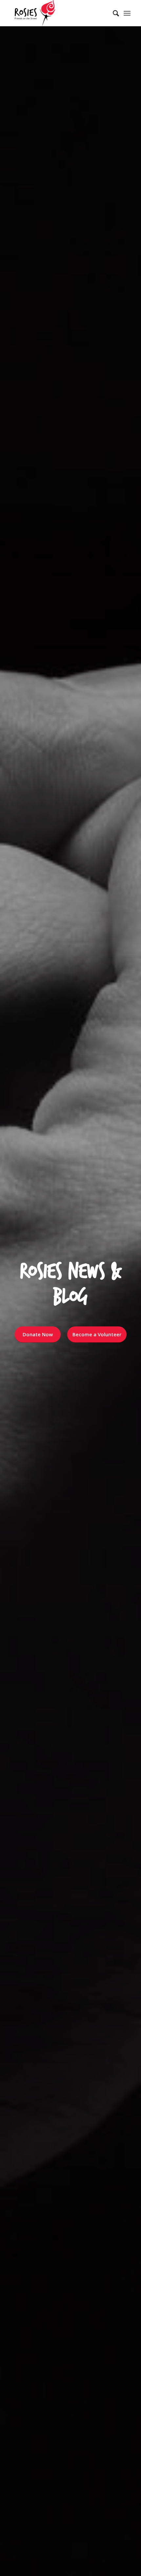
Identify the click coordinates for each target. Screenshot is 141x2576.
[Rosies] (58, 13)
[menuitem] (113, 13)
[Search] (113, 13)
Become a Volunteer (97, 1334)
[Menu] (127, 13)
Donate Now (38, 1334)
